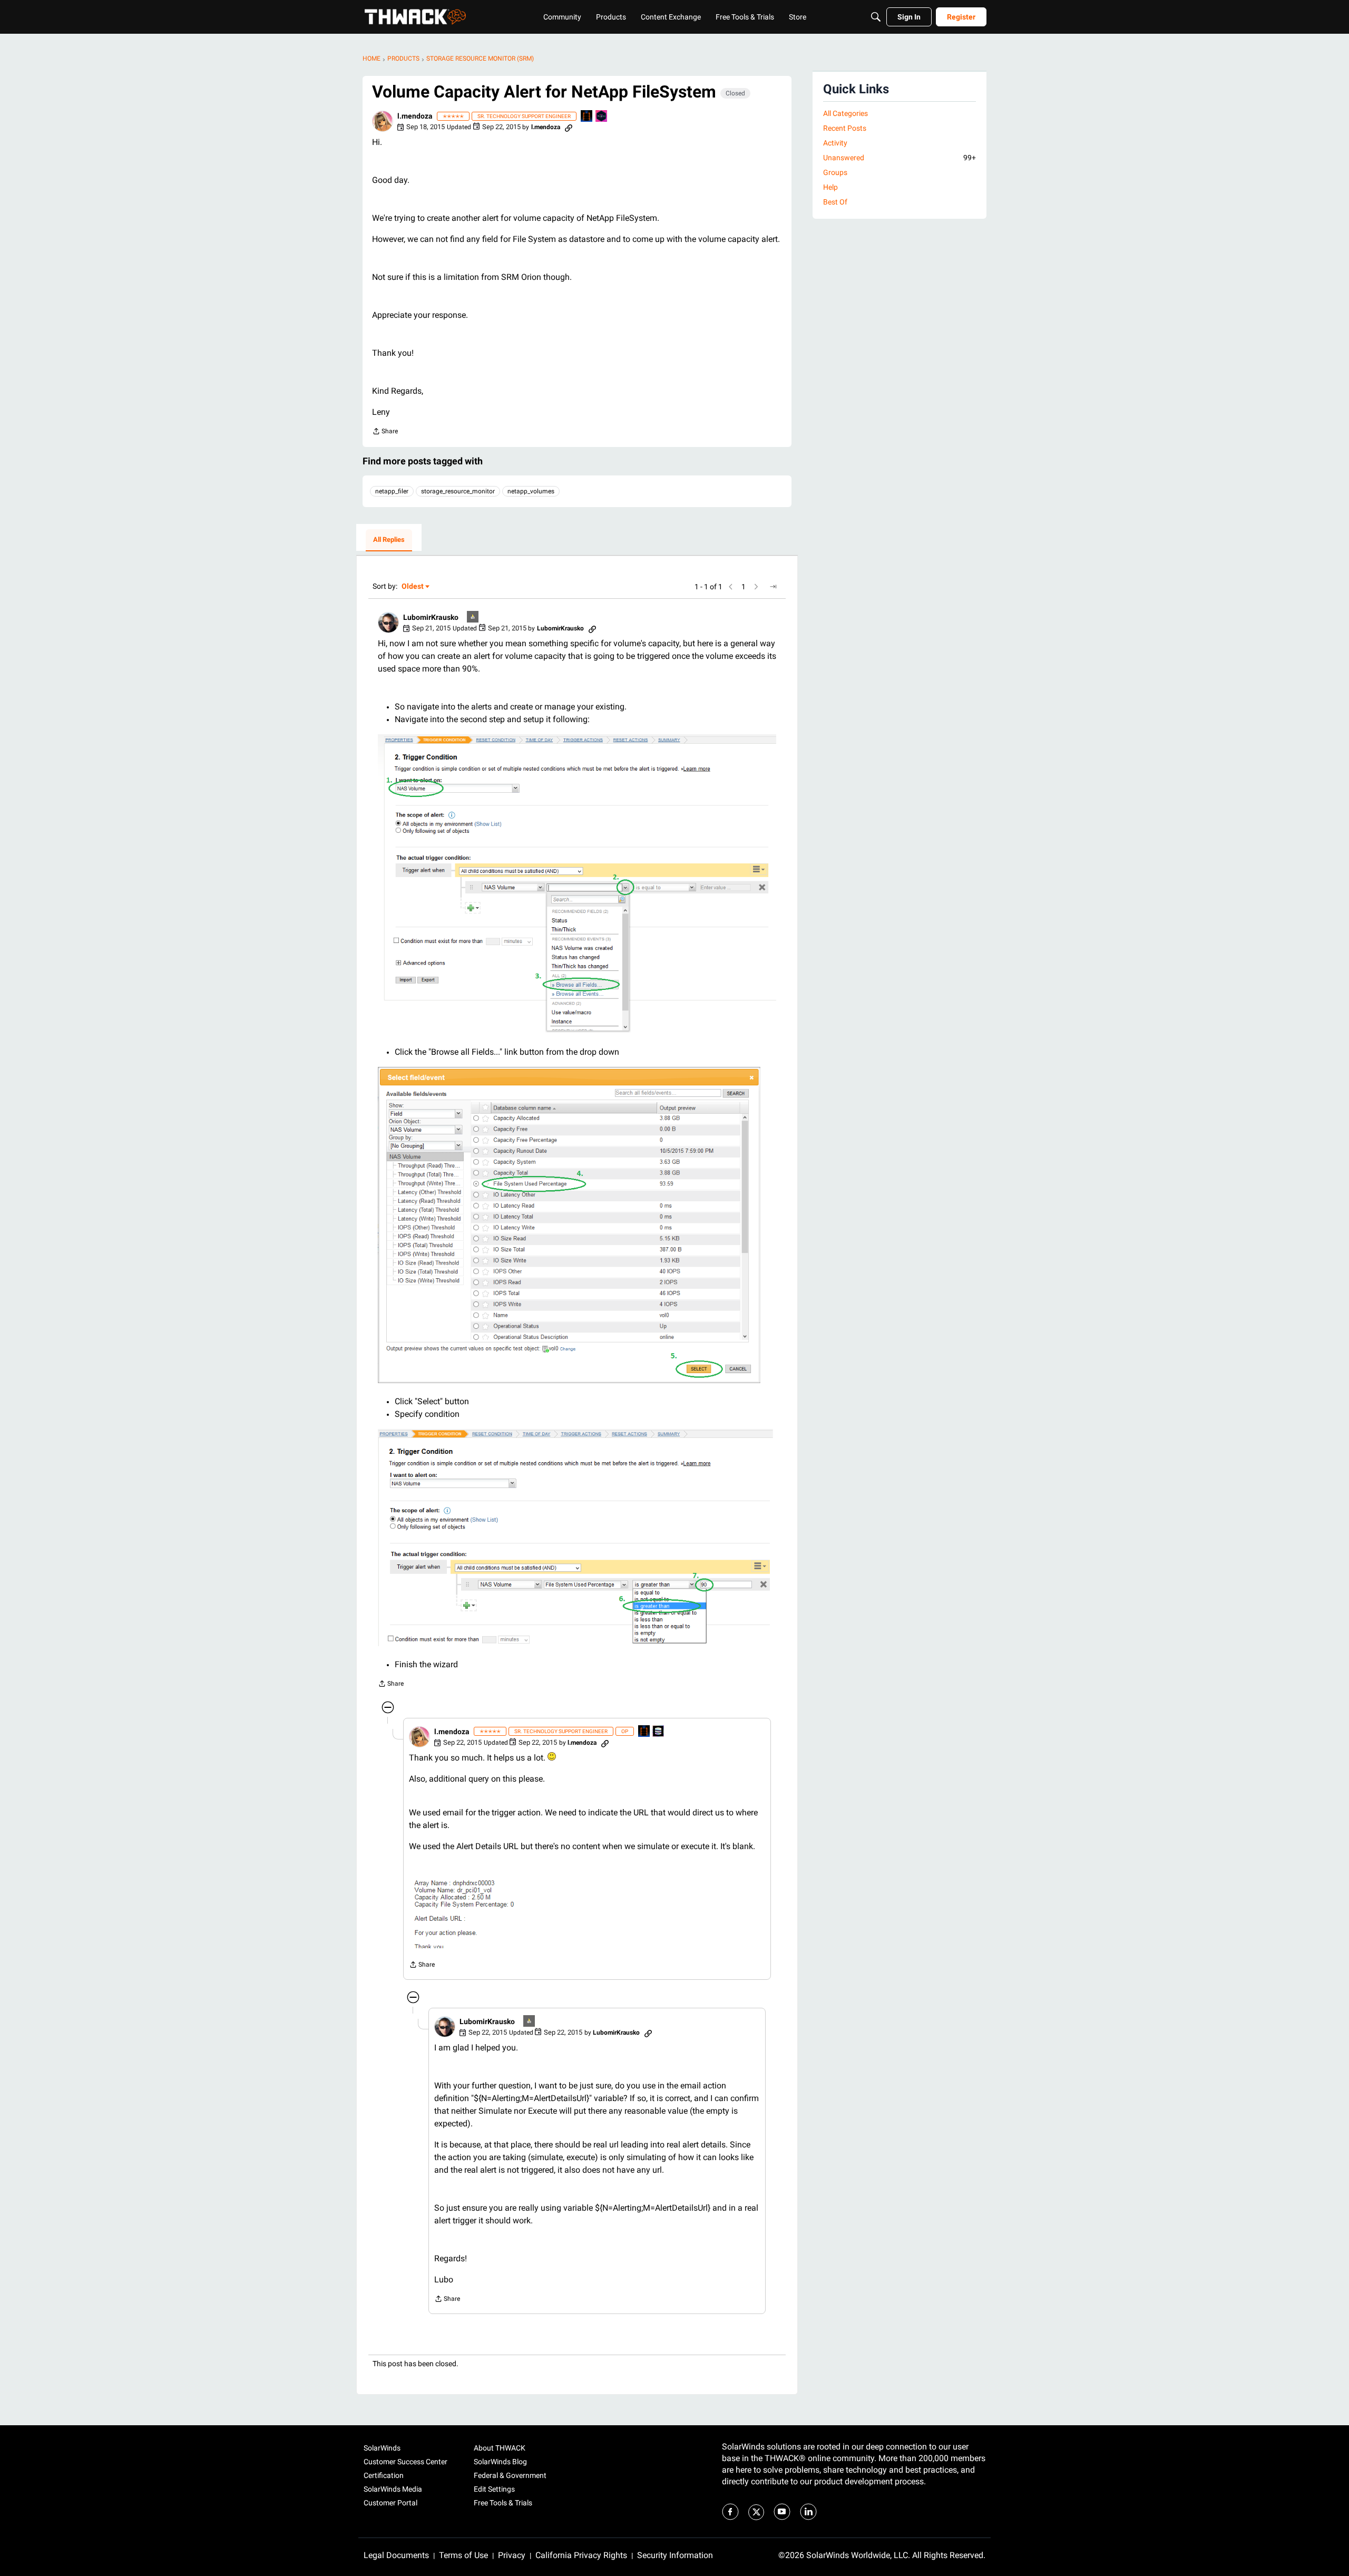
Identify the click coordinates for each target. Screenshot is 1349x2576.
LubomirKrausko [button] (431, 617)
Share (385, 432)
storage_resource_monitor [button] (458, 491)
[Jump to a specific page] (773, 587)
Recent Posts (845, 128)
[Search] (876, 17)
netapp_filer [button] (392, 491)
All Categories (845, 113)
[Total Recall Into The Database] (587, 117)
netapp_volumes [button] (531, 491)
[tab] (389, 540)
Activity (835, 143)
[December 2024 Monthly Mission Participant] (602, 117)
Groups (835, 172)
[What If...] (473, 618)
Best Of (835, 202)
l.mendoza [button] (415, 116)
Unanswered (900, 158)
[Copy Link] (569, 127)
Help (830, 187)
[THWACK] (415, 17)
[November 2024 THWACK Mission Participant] (659, 1732)
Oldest (413, 587)
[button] (383, 121)
